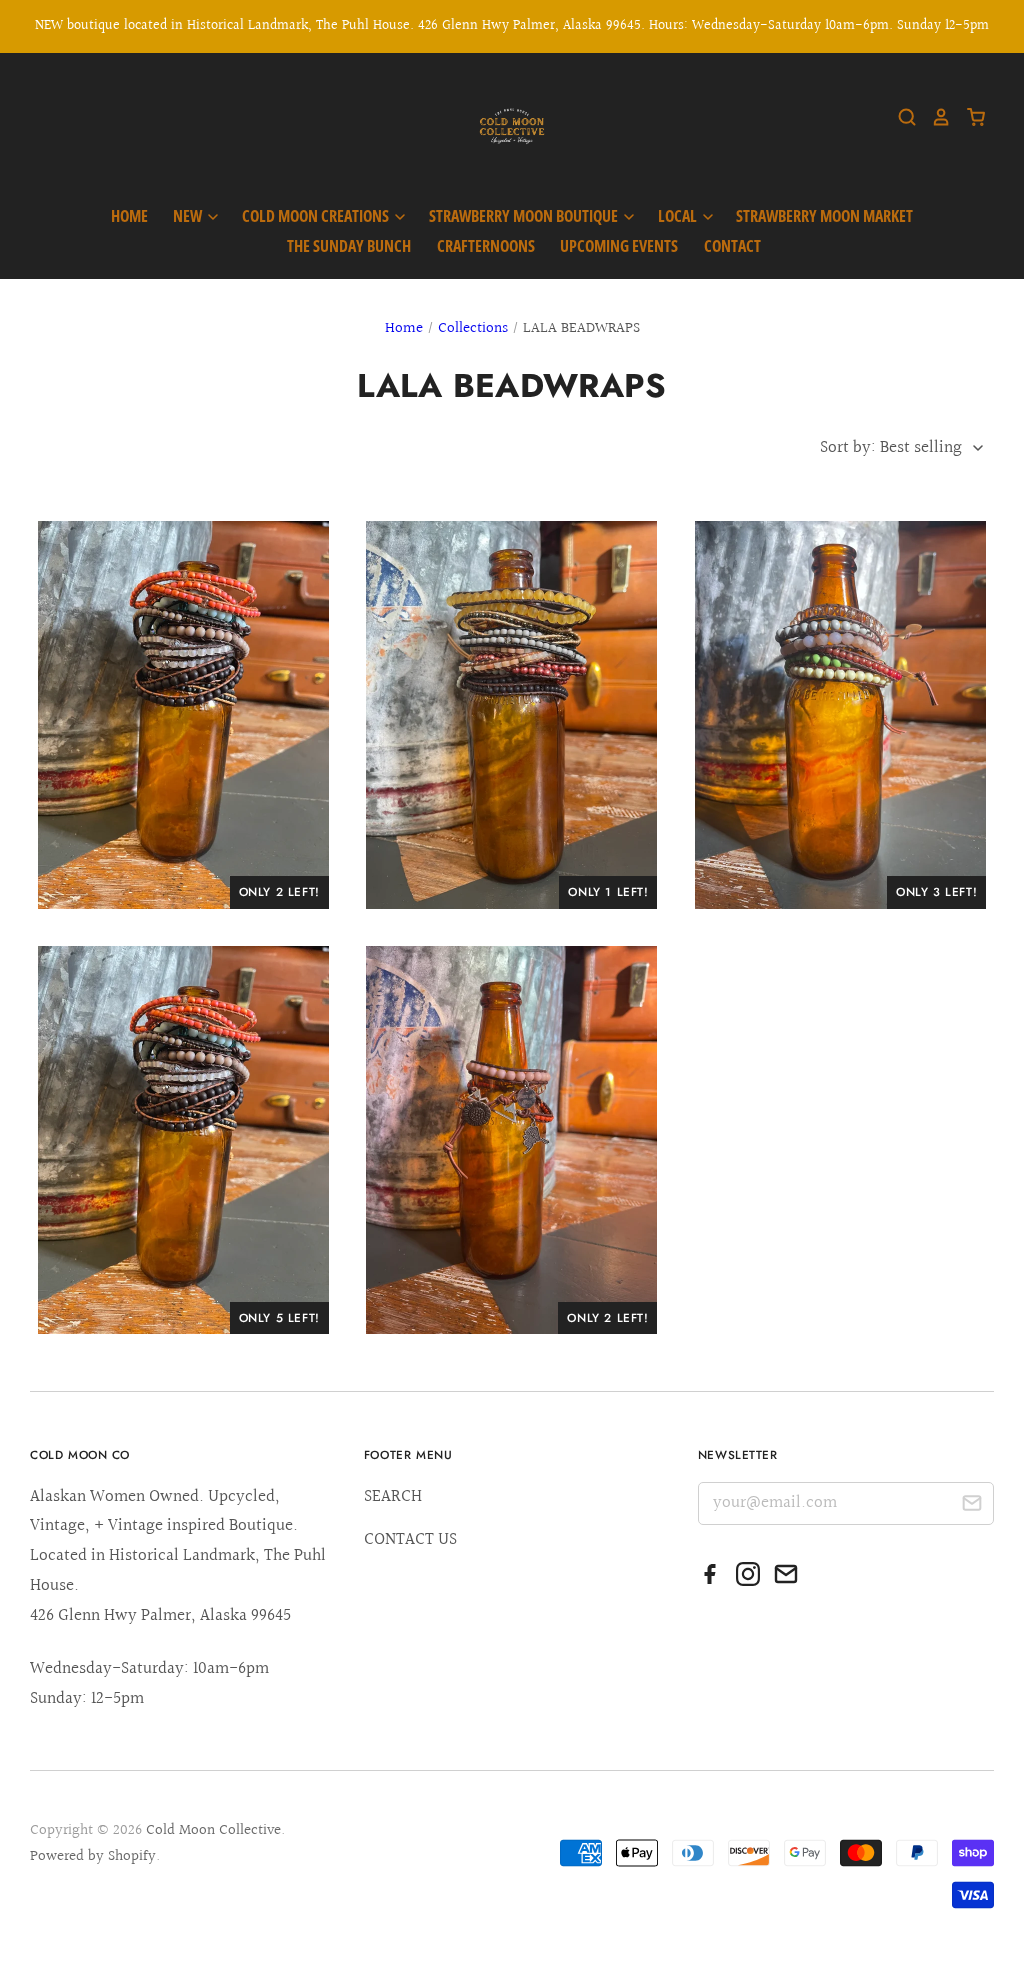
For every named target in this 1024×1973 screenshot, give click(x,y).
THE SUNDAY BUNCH (349, 246)
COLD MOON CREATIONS (317, 216)
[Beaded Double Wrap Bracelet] (511, 715)
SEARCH (393, 1496)
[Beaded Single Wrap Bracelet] (840, 715)
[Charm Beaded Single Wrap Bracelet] (511, 1140)
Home (404, 328)
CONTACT (732, 246)
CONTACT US (410, 1539)
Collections (473, 328)
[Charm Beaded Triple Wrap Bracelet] (183, 1140)
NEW (189, 216)
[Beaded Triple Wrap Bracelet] (183, 715)
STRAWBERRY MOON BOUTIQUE (525, 216)
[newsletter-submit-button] (971, 1506)
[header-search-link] (900, 117)
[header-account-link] (934, 117)
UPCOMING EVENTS (619, 246)
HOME (129, 216)
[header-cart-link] (968, 117)
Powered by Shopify (93, 1856)
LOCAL (679, 216)
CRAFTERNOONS (486, 246)
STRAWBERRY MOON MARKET (824, 216)
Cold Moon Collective (213, 1830)
